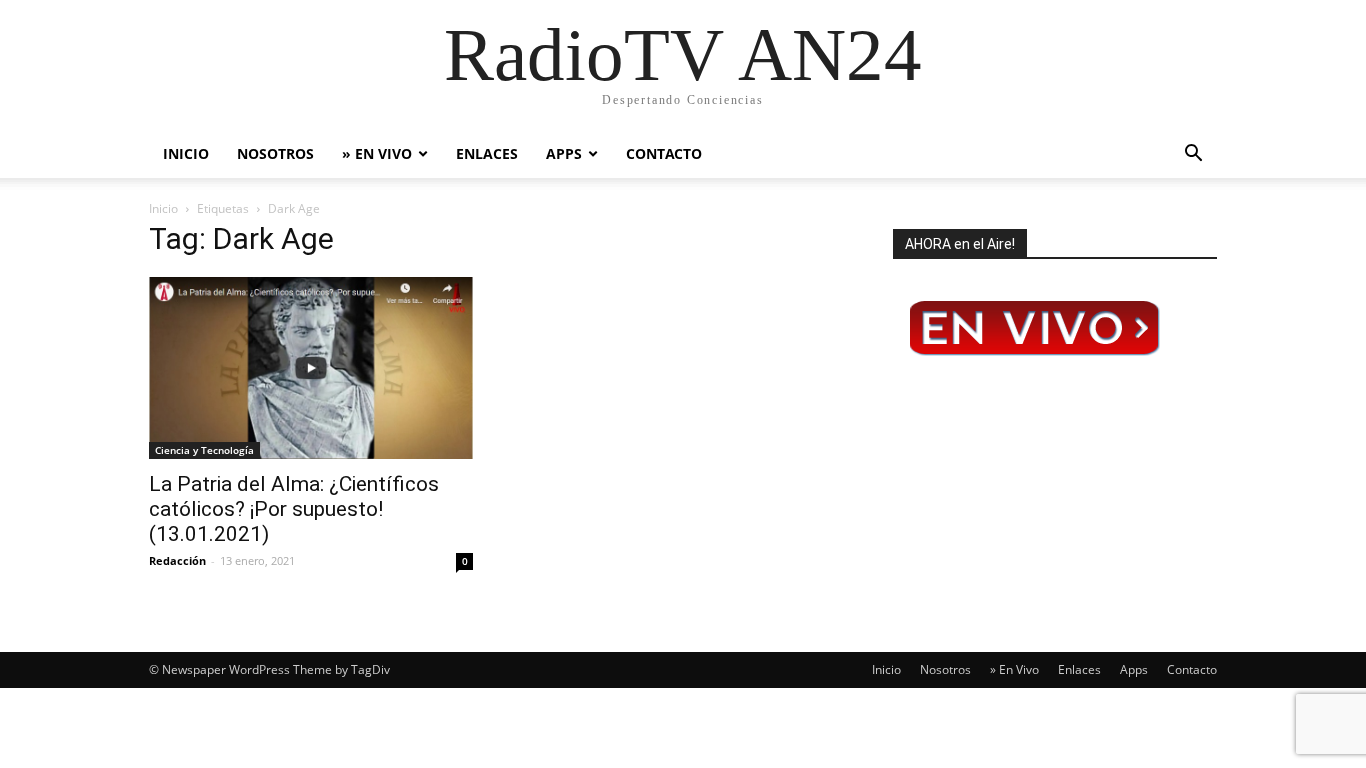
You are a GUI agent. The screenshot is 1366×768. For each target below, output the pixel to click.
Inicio (186, 153)
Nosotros (275, 153)
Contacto (664, 153)
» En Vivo (377, 153)
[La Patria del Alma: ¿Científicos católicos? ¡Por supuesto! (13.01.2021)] (311, 368)
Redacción (177, 560)
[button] (1193, 155)
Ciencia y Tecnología (204, 450)
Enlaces (487, 153)
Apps (564, 153)
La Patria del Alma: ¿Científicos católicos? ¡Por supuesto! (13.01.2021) (294, 509)
